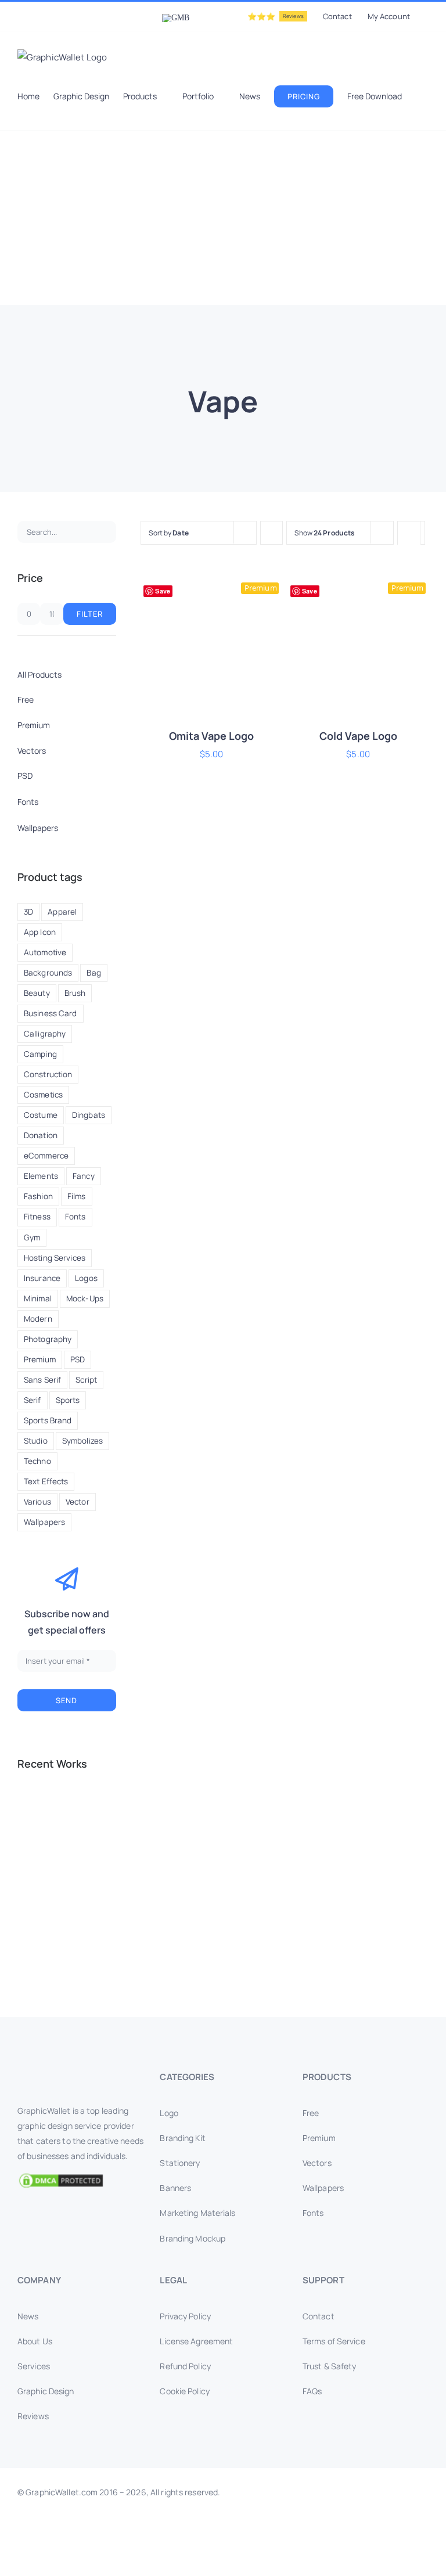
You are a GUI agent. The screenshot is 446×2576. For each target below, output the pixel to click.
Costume (41, 1115)
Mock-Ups (85, 1298)
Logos (86, 1278)
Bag (93, 973)
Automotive (45, 952)
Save (162, 591)
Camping (40, 1054)
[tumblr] (260, 2563)
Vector (78, 1502)
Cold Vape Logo (358, 736)
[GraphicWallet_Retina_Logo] (61, 2073)
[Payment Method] (223, 2530)
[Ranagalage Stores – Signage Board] (37, 1935)
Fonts (75, 1217)
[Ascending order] (271, 533)
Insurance (42, 1278)
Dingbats (89, 1115)
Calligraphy (45, 1034)
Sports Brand (48, 1420)
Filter (90, 614)
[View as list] (409, 555)
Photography (48, 1339)
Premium (40, 1359)
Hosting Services (55, 1258)
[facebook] (148, 2563)
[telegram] (297, 2563)
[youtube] (223, 2563)
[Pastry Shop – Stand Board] (37, 1893)
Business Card (51, 1013)
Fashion (38, 1196)
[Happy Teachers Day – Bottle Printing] (79, 1809)
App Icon (40, 932)
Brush (75, 993)
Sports (68, 1400)
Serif (33, 1400)
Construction (48, 1074)
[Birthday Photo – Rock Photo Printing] (79, 1851)
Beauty (37, 993)
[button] (46, 118)
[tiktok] (279, 2563)
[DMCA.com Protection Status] (80, 2181)
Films (77, 1196)
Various (37, 1502)
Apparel (62, 912)
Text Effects (46, 1481)
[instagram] (186, 2563)
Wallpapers (44, 1522)
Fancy (84, 1176)
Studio (36, 1441)
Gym (32, 1237)
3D (28, 912)
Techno (37, 1461)
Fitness (37, 1217)
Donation (41, 1135)
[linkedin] (204, 2563)
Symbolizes (82, 1441)
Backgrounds (48, 973)
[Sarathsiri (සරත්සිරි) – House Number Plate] (37, 1809)
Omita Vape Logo (211, 736)
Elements (41, 1176)
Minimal (38, 1298)
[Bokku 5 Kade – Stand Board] (79, 1935)
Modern (38, 1319)
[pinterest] (242, 2563)
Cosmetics (43, 1095)
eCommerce (46, 1156)
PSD (78, 1359)
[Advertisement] (223, 218)
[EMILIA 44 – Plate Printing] (37, 1851)
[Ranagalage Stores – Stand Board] (79, 1893)
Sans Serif (42, 1380)
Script (86, 1380)
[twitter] (167, 2563)
